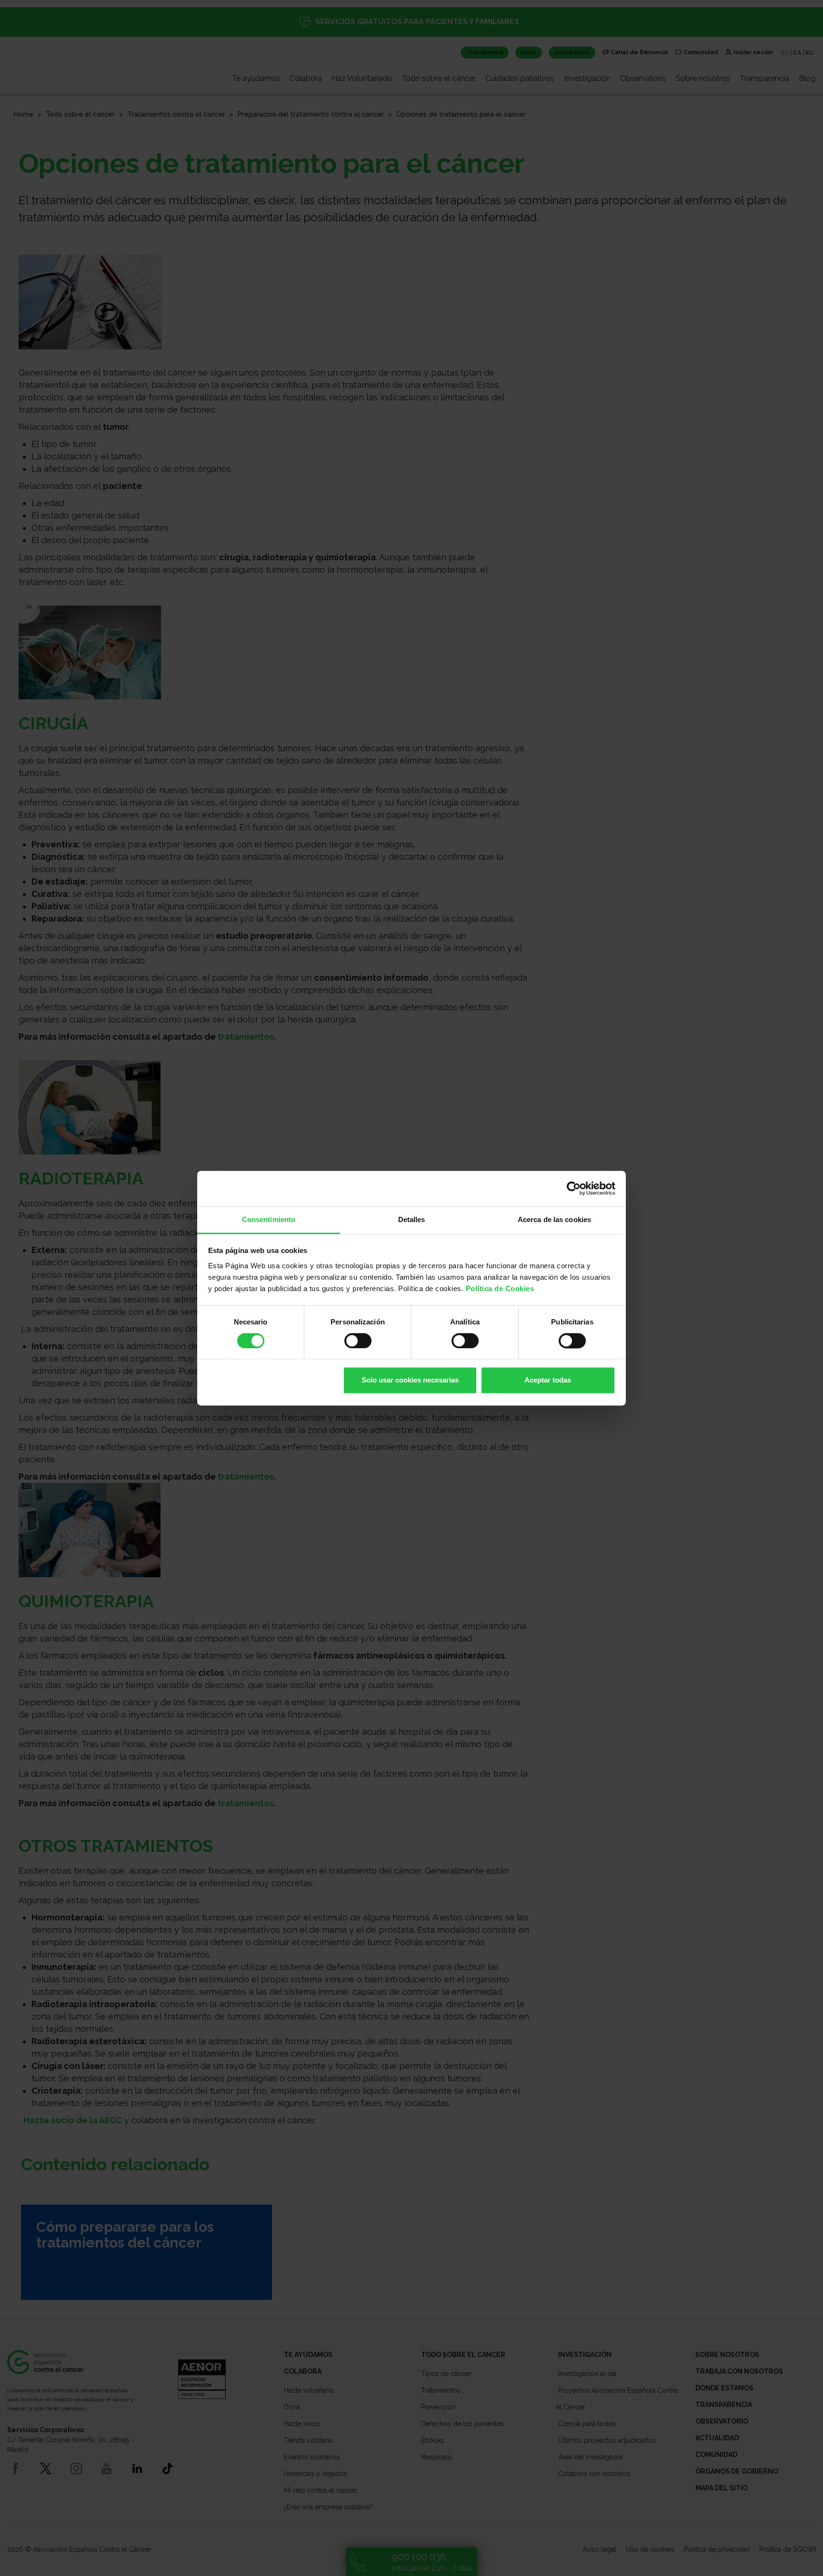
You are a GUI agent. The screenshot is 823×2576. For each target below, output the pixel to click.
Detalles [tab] (412, 1219)
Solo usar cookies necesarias (410, 1380)
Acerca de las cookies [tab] (554, 1219)
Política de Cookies (500, 1288)
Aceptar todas (548, 1380)
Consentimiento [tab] (269, 1219)
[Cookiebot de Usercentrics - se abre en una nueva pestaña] (574, 1188)
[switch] (358, 1341)
